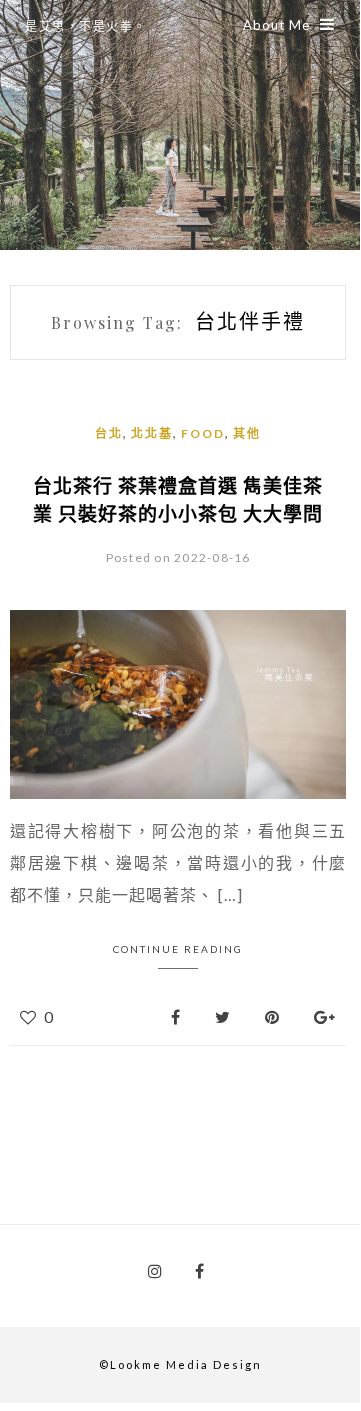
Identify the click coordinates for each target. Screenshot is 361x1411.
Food (203, 433)
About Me (276, 25)
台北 (109, 433)
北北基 (152, 433)
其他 (247, 433)
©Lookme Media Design (180, 1364)
